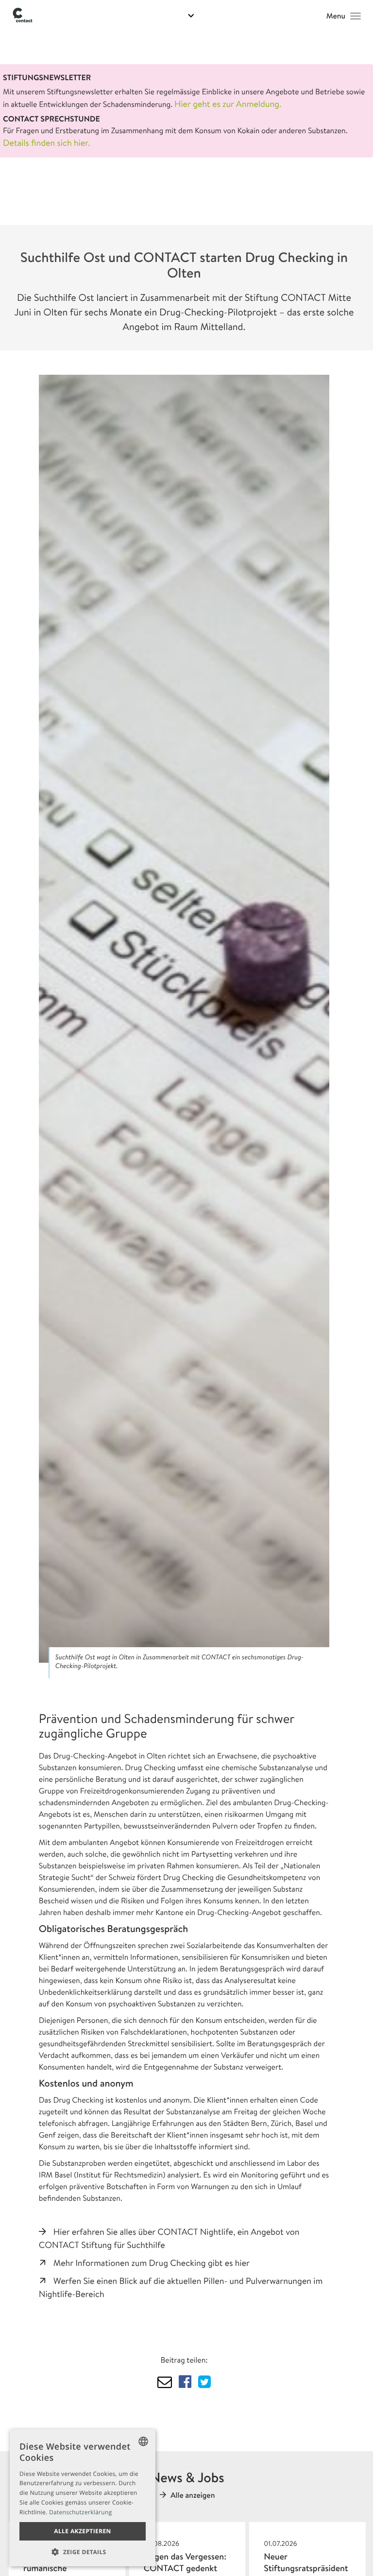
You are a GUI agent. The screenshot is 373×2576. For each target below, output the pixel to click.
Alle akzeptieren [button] (83, 2531)
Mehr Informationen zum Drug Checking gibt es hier (152, 2263)
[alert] (83, 2498)
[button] (83, 2552)
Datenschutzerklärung (81, 2512)
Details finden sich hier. (47, 143)
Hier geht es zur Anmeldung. (228, 104)
